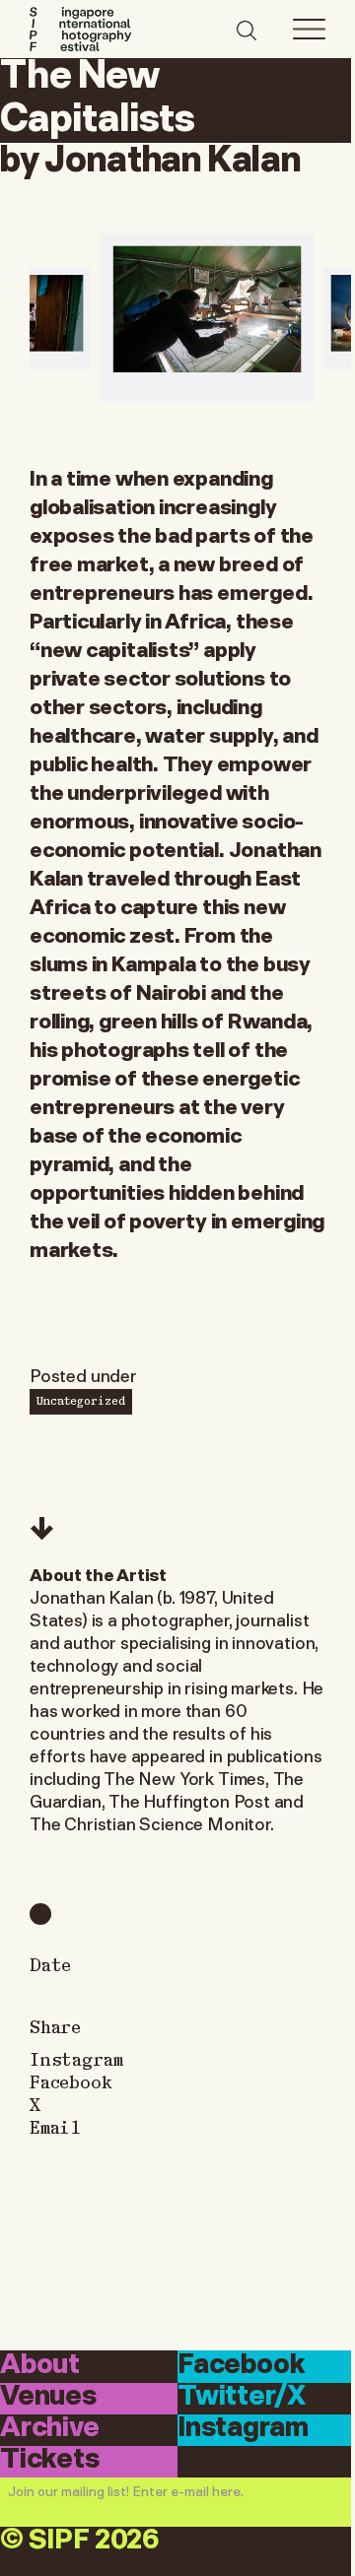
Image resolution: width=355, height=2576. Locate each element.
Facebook (71, 2081)
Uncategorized (81, 1400)
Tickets (50, 2460)
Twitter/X (241, 2397)
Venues (48, 2397)
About (40, 2365)
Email (55, 2126)
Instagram (76, 2058)
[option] (207, 319)
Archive (50, 2429)
